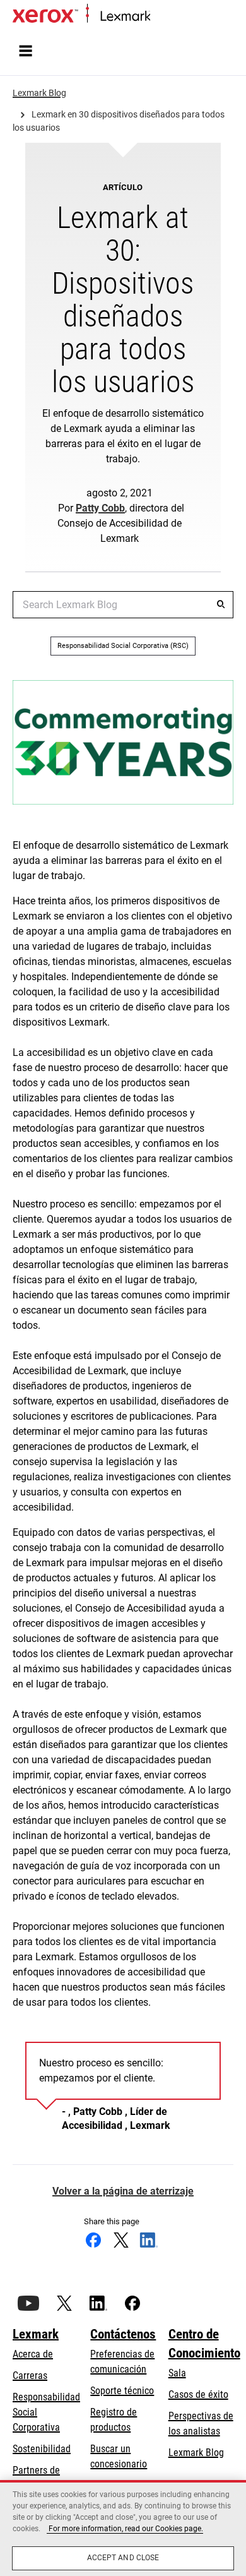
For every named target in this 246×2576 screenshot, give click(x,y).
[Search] (221, 604)
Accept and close (123, 2558)
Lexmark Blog (196, 2453)
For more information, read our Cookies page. (125, 2529)
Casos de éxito (198, 2394)
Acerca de (33, 2354)
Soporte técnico (122, 2391)
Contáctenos (123, 2334)
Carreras (30, 2375)
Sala (177, 2373)
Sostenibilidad (42, 2449)
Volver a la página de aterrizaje (123, 2191)
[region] (123, 2528)
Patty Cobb (100, 508)
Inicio (159, 17)
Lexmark (36, 2334)
